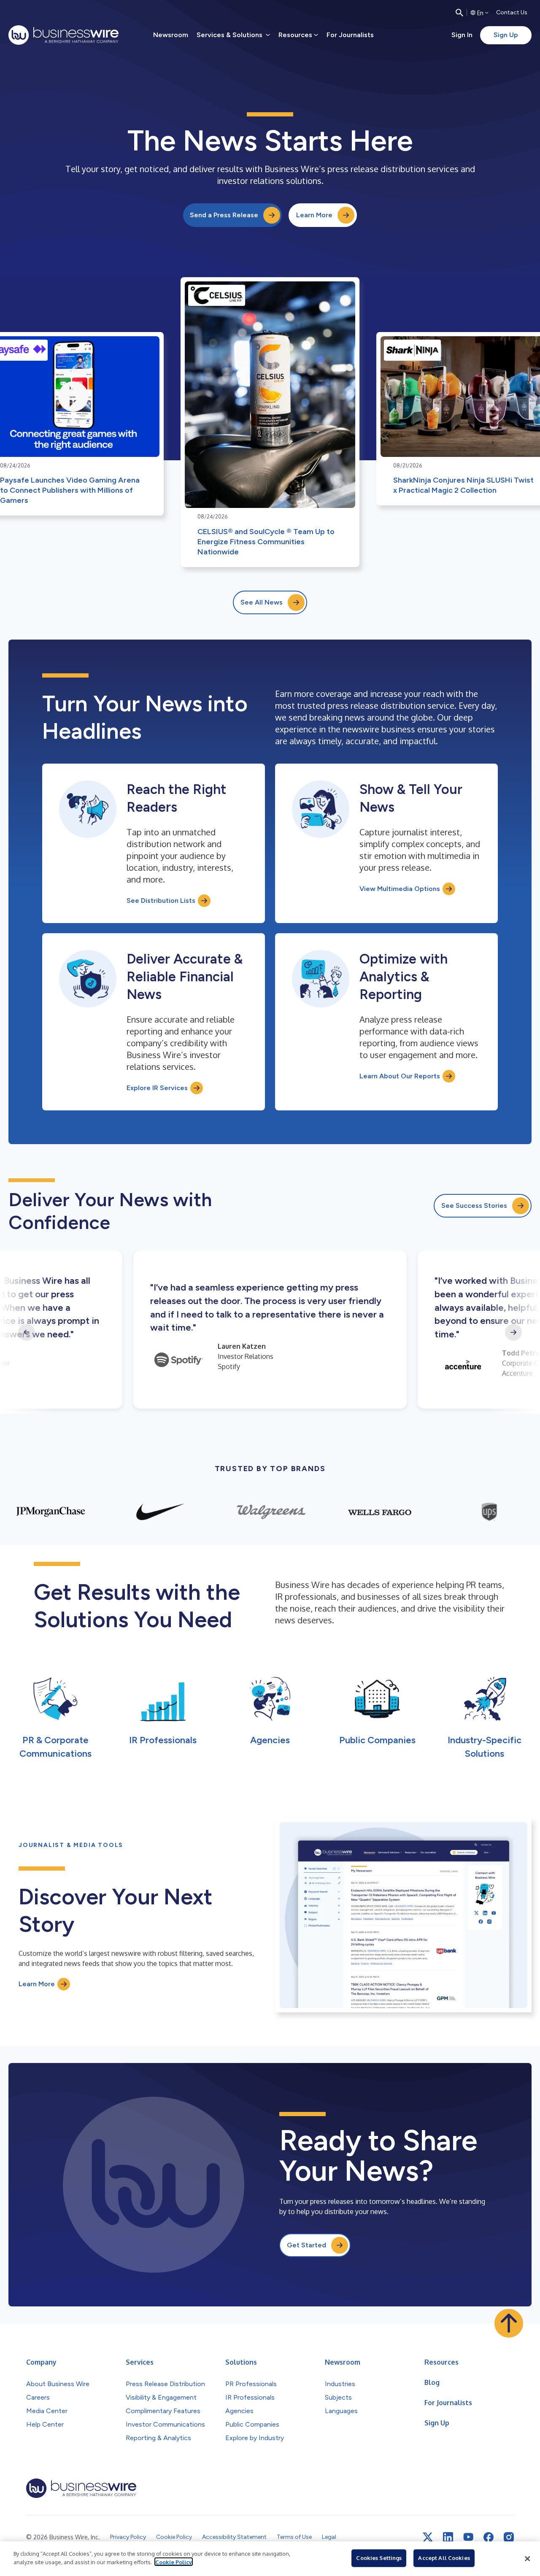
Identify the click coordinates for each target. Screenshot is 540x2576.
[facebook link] (489, 2537)
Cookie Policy (174, 2562)
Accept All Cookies (444, 2558)
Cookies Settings (379, 2558)
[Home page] (63, 35)
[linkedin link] (448, 2537)
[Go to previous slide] (27, 1332)
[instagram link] (509, 2537)
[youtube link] (468, 2537)
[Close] (527, 2559)
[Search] (459, 13)
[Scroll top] (509, 2323)
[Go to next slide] (513, 1332)
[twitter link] (428, 2537)
